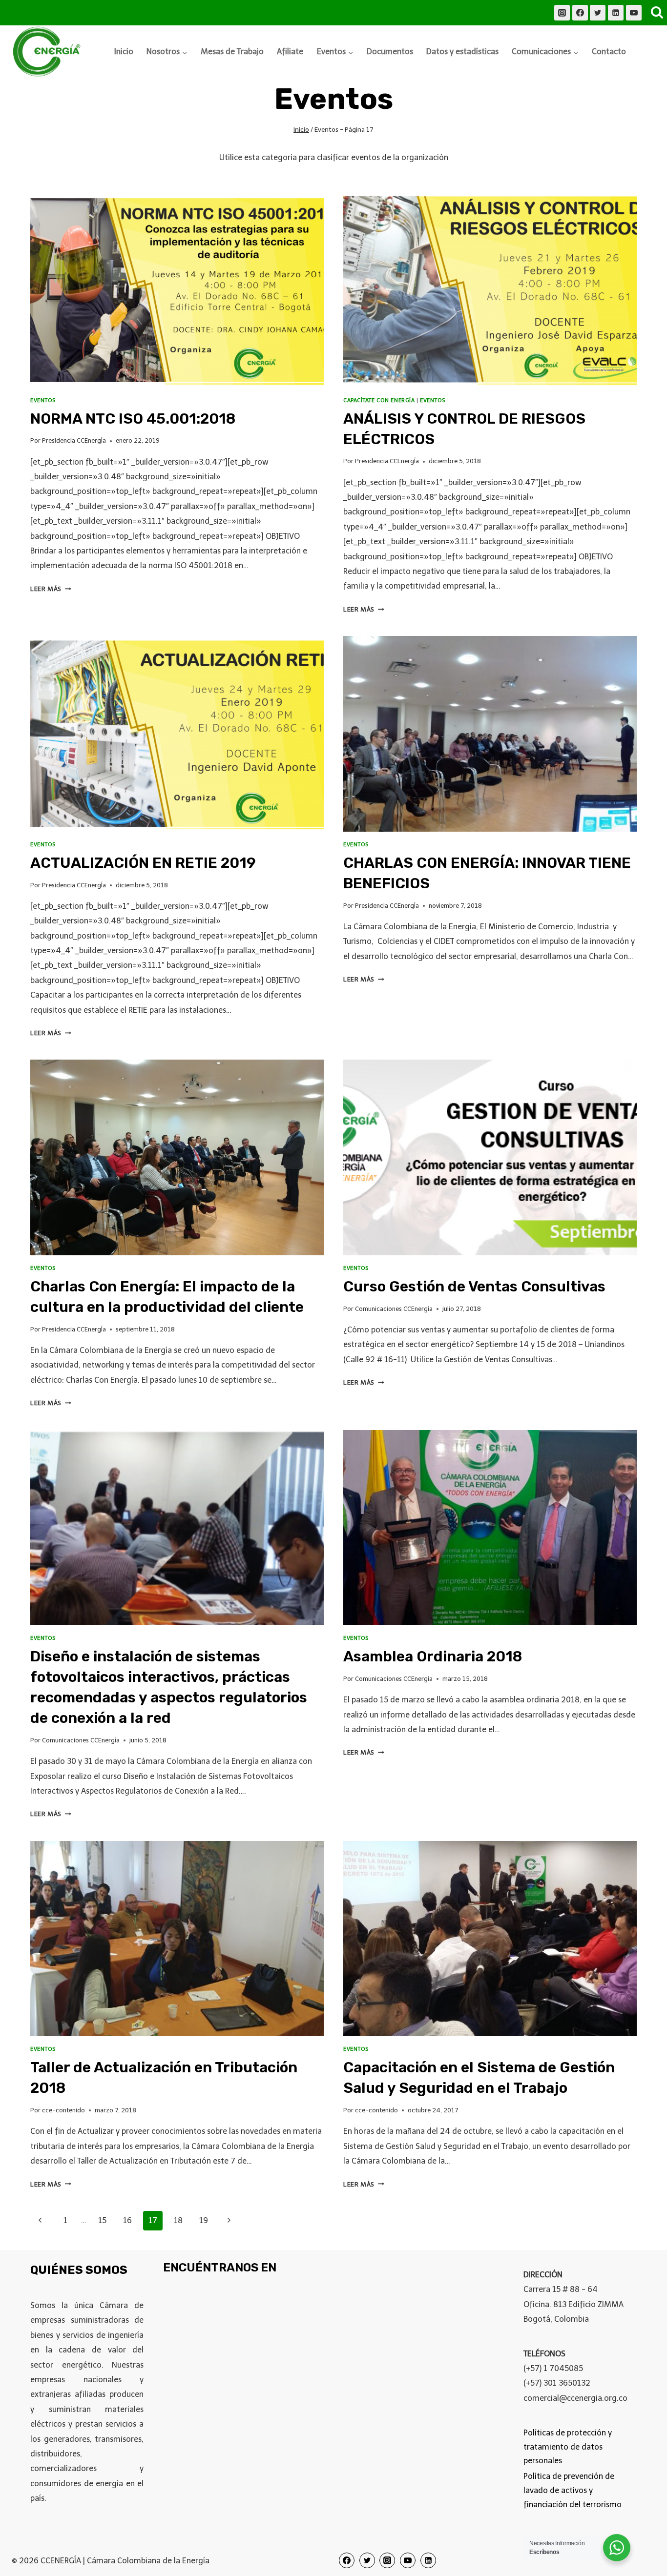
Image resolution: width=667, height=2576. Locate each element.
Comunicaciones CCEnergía (394, 1309)
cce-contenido (63, 2110)
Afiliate (290, 51)
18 (178, 2220)
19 (204, 2220)
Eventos (43, 400)
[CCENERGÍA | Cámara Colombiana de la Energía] (48, 52)
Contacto (609, 51)
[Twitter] (598, 13)
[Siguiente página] (229, 2221)
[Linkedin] (616, 13)
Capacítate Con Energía (379, 400)
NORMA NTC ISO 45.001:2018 (133, 419)
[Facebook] (580, 13)
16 (127, 2220)
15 (102, 2220)
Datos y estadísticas (462, 51)
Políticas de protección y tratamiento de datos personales (568, 2447)
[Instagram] (562, 13)
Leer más (51, 589)
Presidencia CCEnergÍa (74, 440)
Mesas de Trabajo (232, 51)
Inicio (124, 51)
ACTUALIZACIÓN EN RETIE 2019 (143, 863)
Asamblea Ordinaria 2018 (433, 1656)
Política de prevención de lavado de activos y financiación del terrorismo (573, 2490)
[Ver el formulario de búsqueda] (657, 13)
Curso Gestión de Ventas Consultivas (474, 1287)
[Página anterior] (40, 2221)
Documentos (390, 51)
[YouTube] (634, 13)
